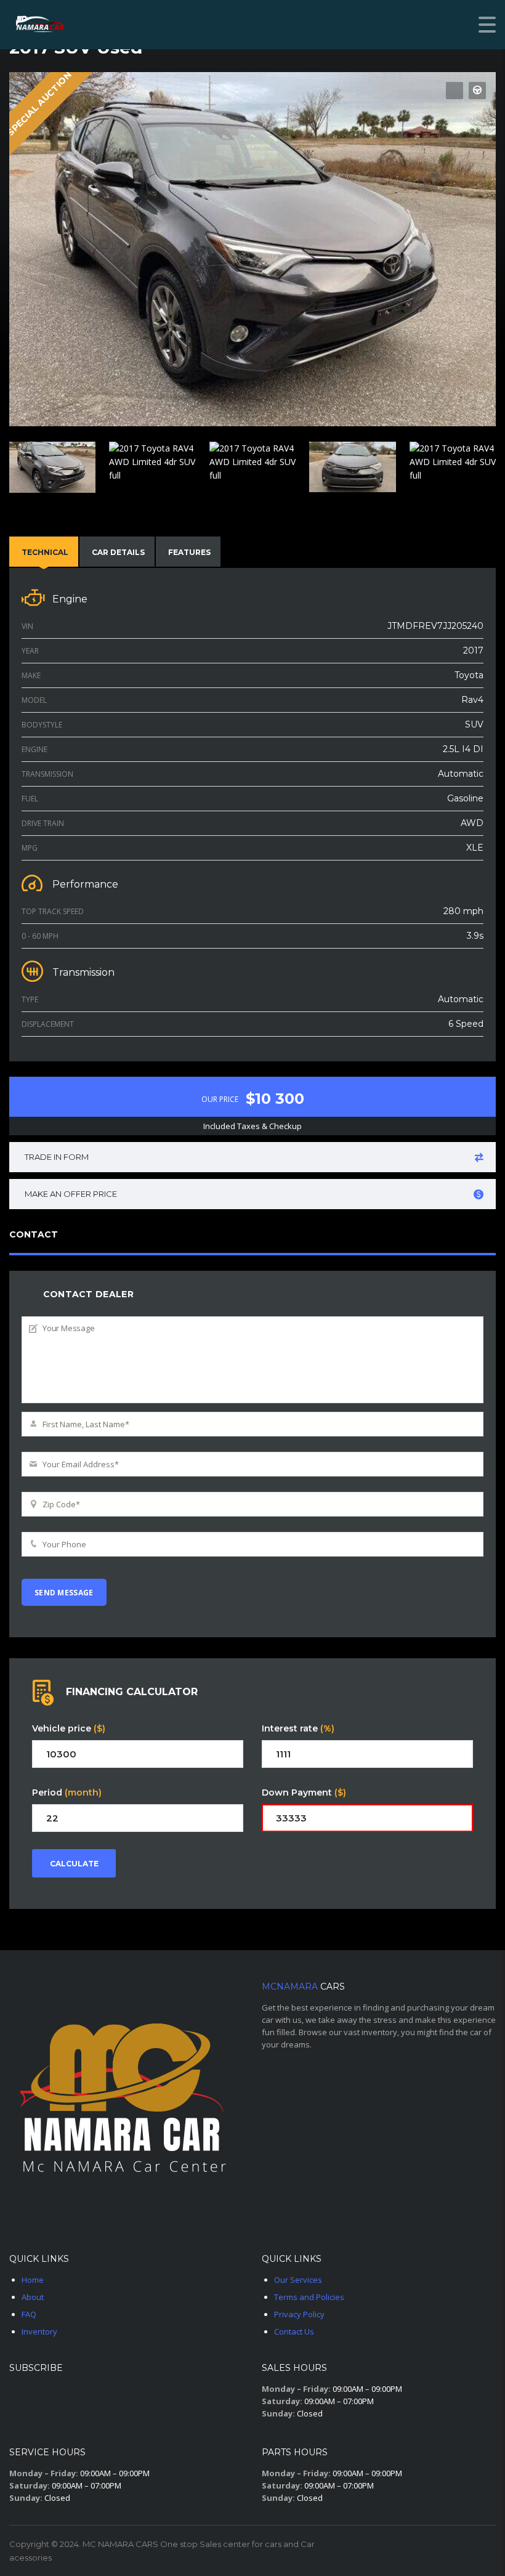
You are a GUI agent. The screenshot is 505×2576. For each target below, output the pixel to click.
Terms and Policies (309, 2297)
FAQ (29, 2314)
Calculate (74, 1864)
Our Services (298, 2280)
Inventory (39, 2331)
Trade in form (57, 1157)
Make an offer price (71, 1194)
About (33, 2297)
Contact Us (294, 2331)
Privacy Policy (299, 2314)
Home (33, 2280)
